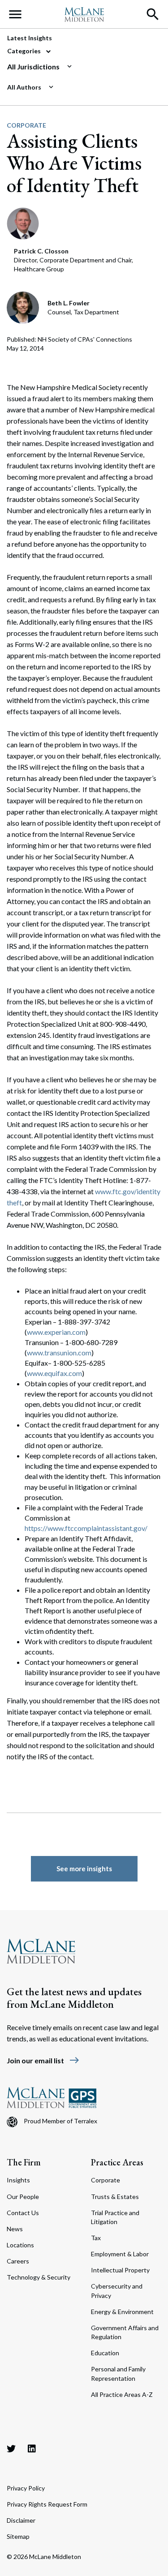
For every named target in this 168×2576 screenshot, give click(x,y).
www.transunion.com (59, 1352)
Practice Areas (117, 2162)
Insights (18, 2180)
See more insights (84, 1869)
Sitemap (18, 2536)
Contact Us (23, 2213)
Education (105, 2353)
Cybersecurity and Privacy (117, 2291)
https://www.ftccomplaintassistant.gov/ (86, 1528)
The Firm (24, 2162)
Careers (18, 2261)
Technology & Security (39, 2277)
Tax (96, 2238)
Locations (20, 2245)
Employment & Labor (120, 2254)
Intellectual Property (120, 2270)
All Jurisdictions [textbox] (33, 66)
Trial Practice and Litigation (115, 2217)
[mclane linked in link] (32, 2448)
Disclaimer (21, 2520)
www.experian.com (56, 1332)
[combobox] (80, 67)
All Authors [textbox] (24, 87)
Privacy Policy (26, 2488)
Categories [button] (25, 51)
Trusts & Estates (115, 2197)
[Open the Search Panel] (153, 14)
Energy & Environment (122, 2312)
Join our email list (43, 2060)
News (15, 2229)
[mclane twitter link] (11, 2448)
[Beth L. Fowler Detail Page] (24, 307)
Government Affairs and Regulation (125, 2332)
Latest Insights (30, 38)
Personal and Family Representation (118, 2373)
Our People (23, 2197)
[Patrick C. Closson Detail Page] (23, 222)
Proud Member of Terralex (60, 2121)
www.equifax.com (54, 1373)
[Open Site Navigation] (15, 14)
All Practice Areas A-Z (122, 2394)
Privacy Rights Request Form (47, 2504)
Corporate (26, 125)
